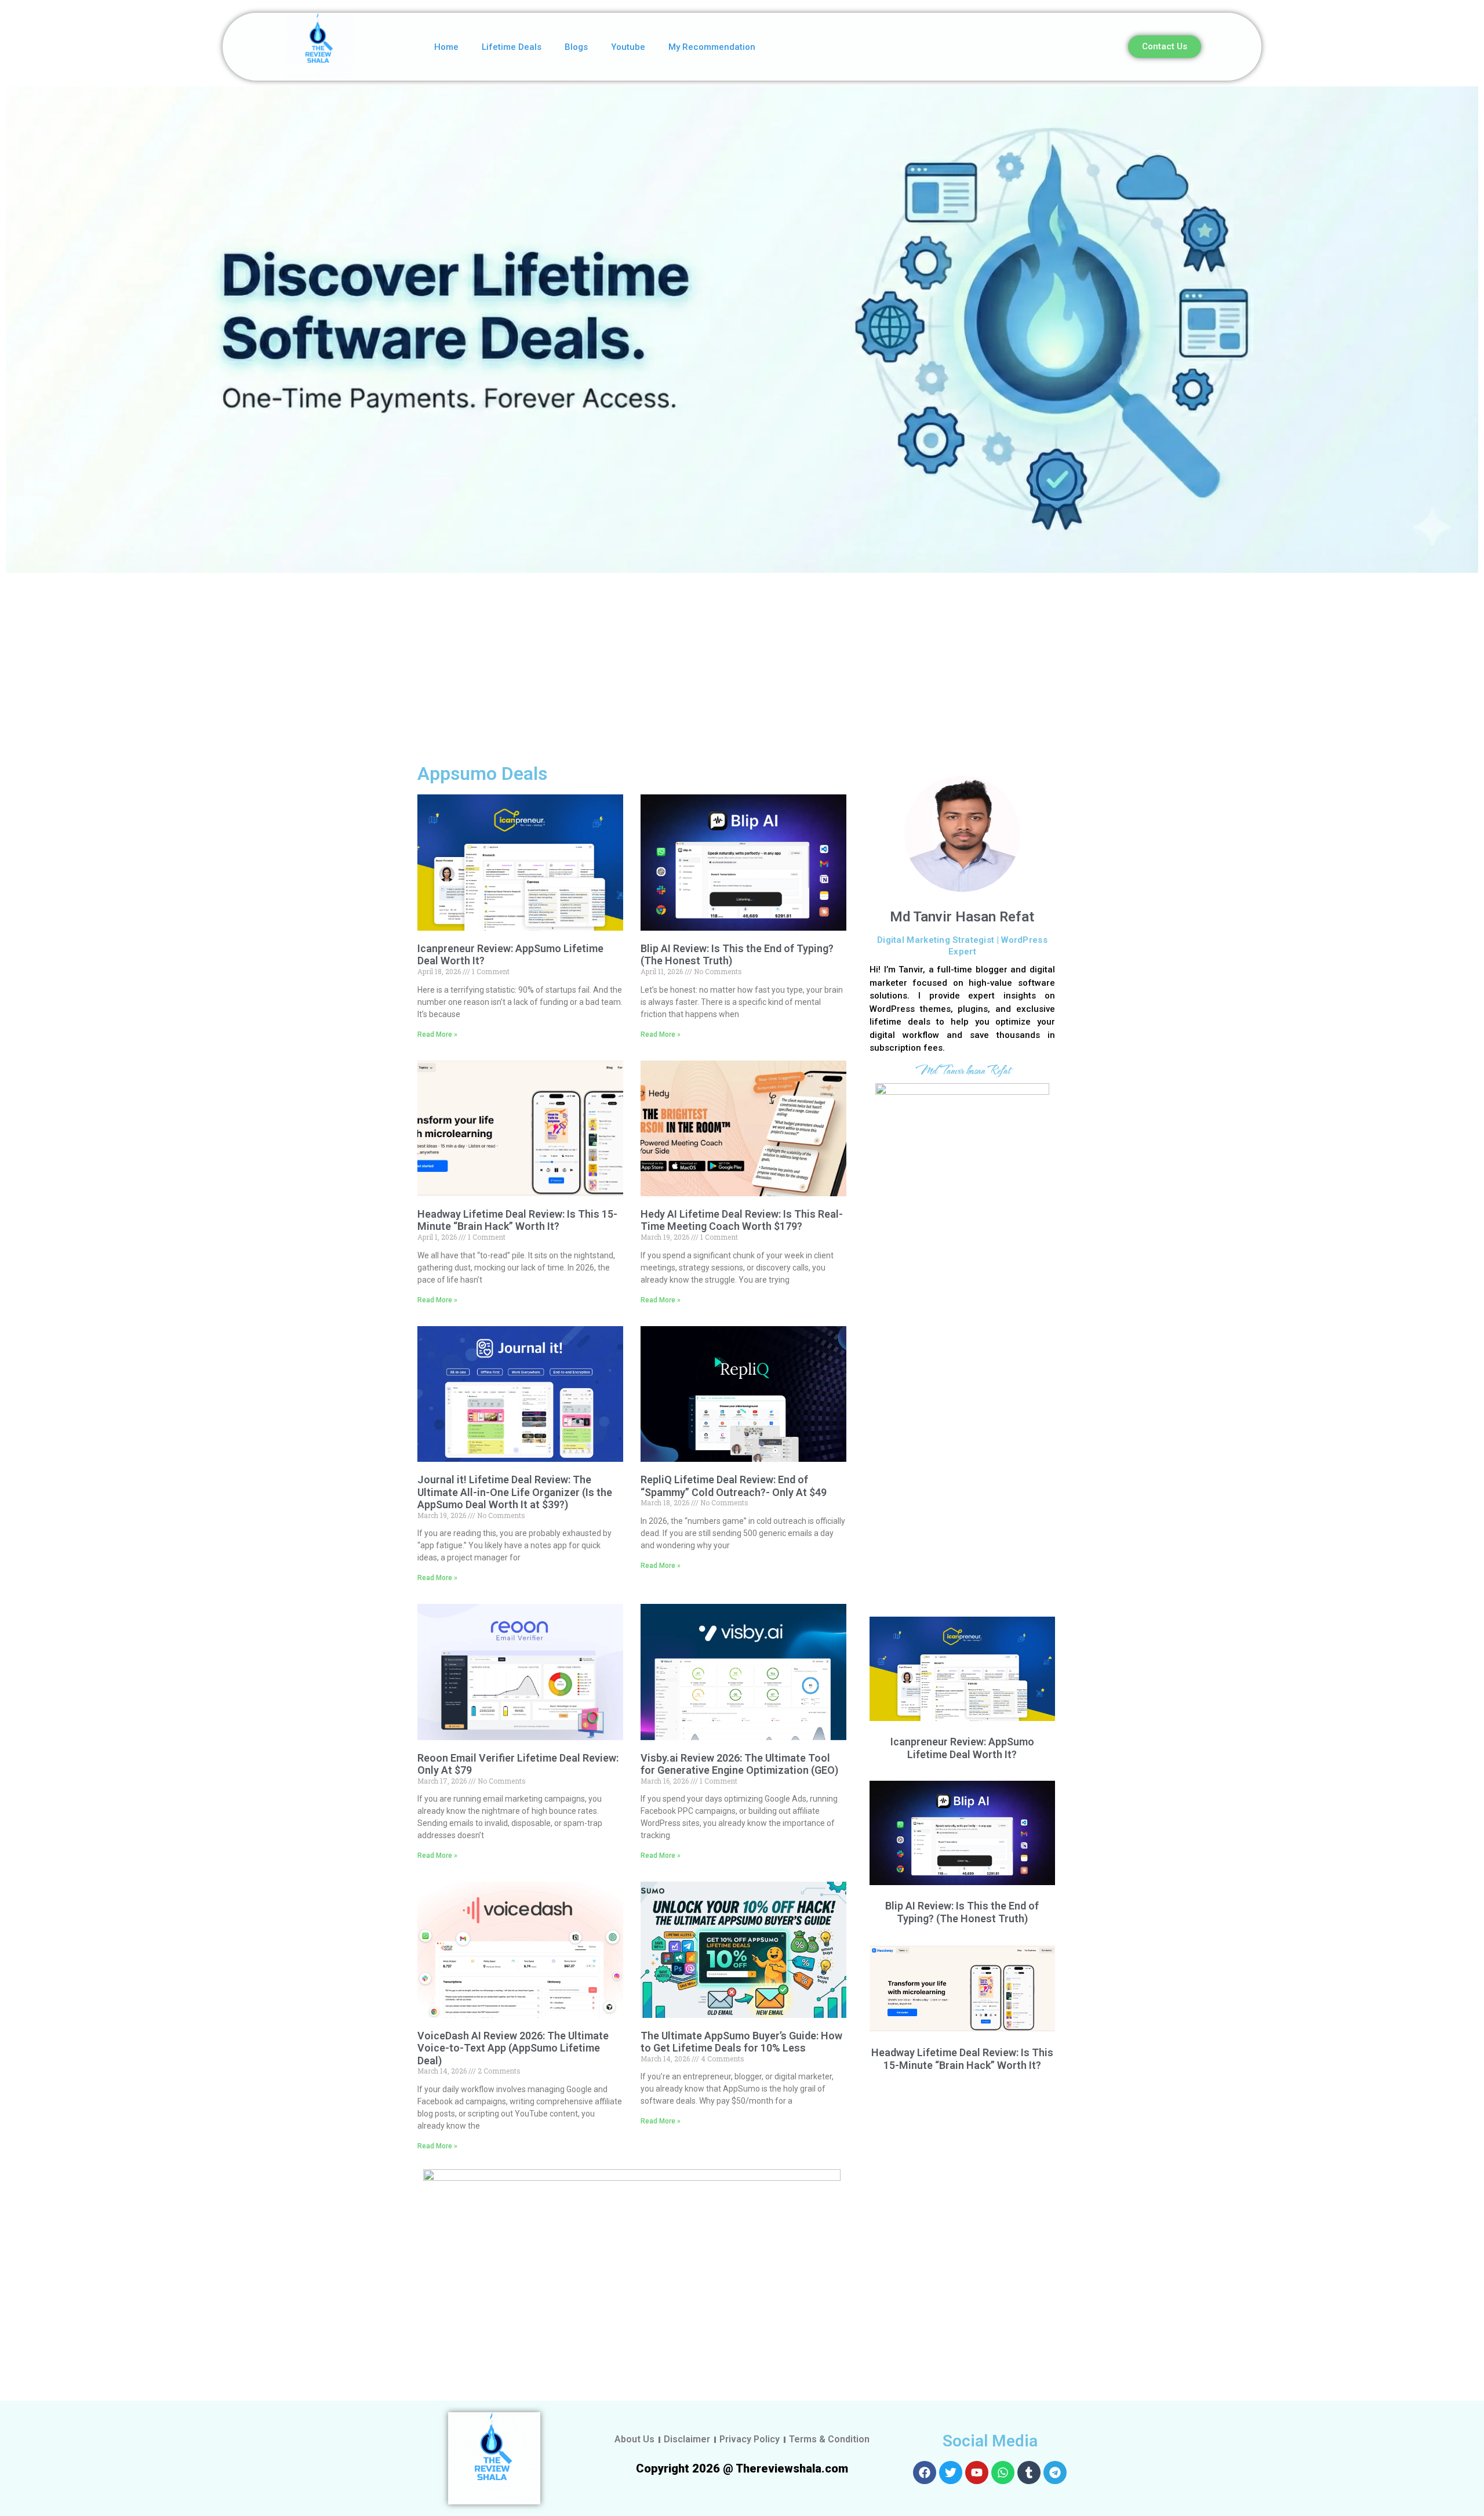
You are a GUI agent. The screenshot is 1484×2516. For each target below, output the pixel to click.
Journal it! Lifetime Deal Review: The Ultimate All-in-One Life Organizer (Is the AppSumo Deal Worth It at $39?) (515, 1492)
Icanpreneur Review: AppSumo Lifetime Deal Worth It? (962, 1748)
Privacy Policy (750, 2439)
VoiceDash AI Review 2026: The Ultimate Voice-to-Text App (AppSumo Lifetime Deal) (513, 2048)
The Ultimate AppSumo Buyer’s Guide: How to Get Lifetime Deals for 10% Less (741, 2042)
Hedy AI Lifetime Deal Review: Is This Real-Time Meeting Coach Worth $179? (742, 1220)
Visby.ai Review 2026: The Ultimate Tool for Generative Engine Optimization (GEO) (739, 1764)
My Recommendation (712, 47)
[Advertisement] (742, 666)
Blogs (576, 47)
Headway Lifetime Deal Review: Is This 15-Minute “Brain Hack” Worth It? (517, 1220)
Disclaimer (687, 2439)
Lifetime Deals (512, 47)
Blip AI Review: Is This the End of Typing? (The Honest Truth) (962, 1912)
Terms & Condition (829, 2439)
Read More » (437, 1034)
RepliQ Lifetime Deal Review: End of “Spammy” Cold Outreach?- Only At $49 (734, 1486)
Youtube (628, 47)
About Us (634, 2439)
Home (446, 47)
